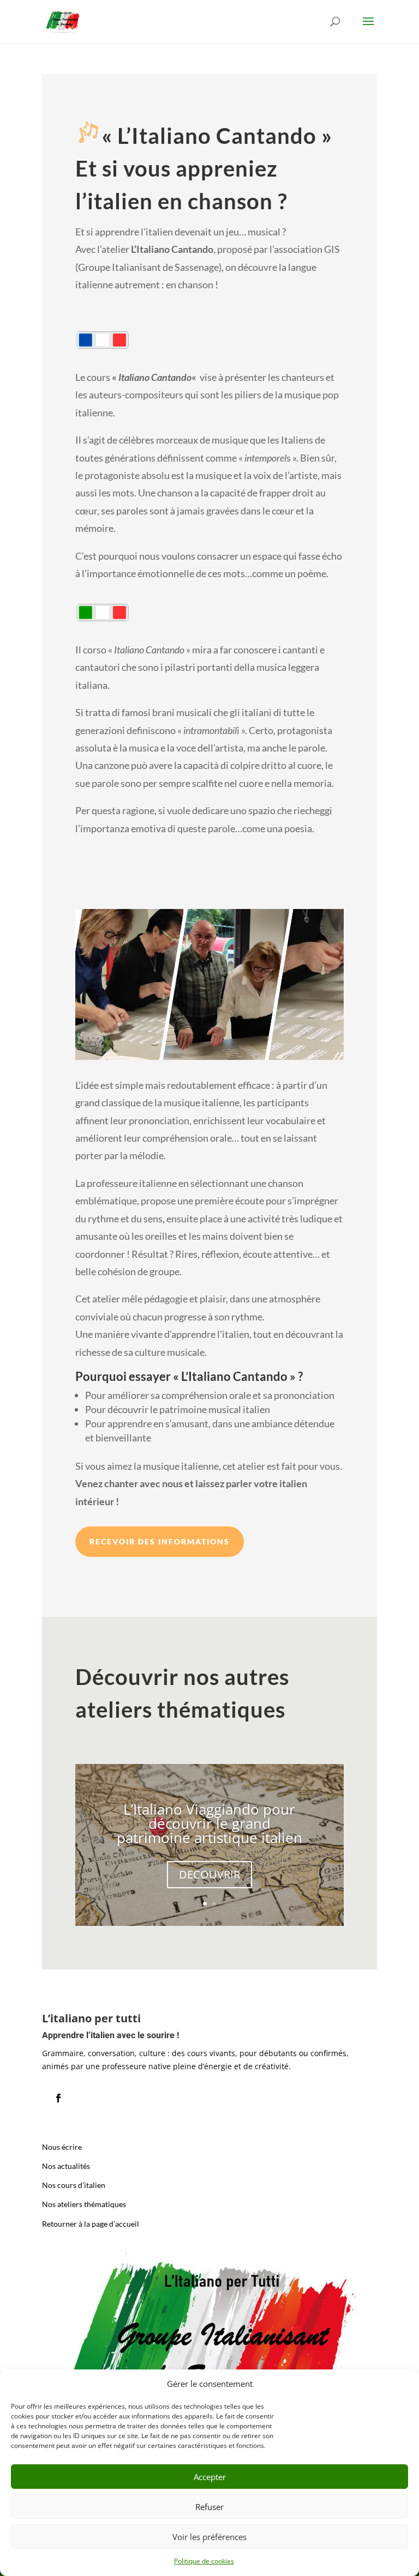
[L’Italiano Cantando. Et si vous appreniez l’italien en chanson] (209, 1060)
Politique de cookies (204, 2561)
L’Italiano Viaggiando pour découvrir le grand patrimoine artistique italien (209, 1823)
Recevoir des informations (160, 1541)
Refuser (209, 2507)
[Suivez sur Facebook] (58, 2098)
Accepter (210, 2477)
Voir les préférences (209, 2537)
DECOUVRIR (209, 1874)
